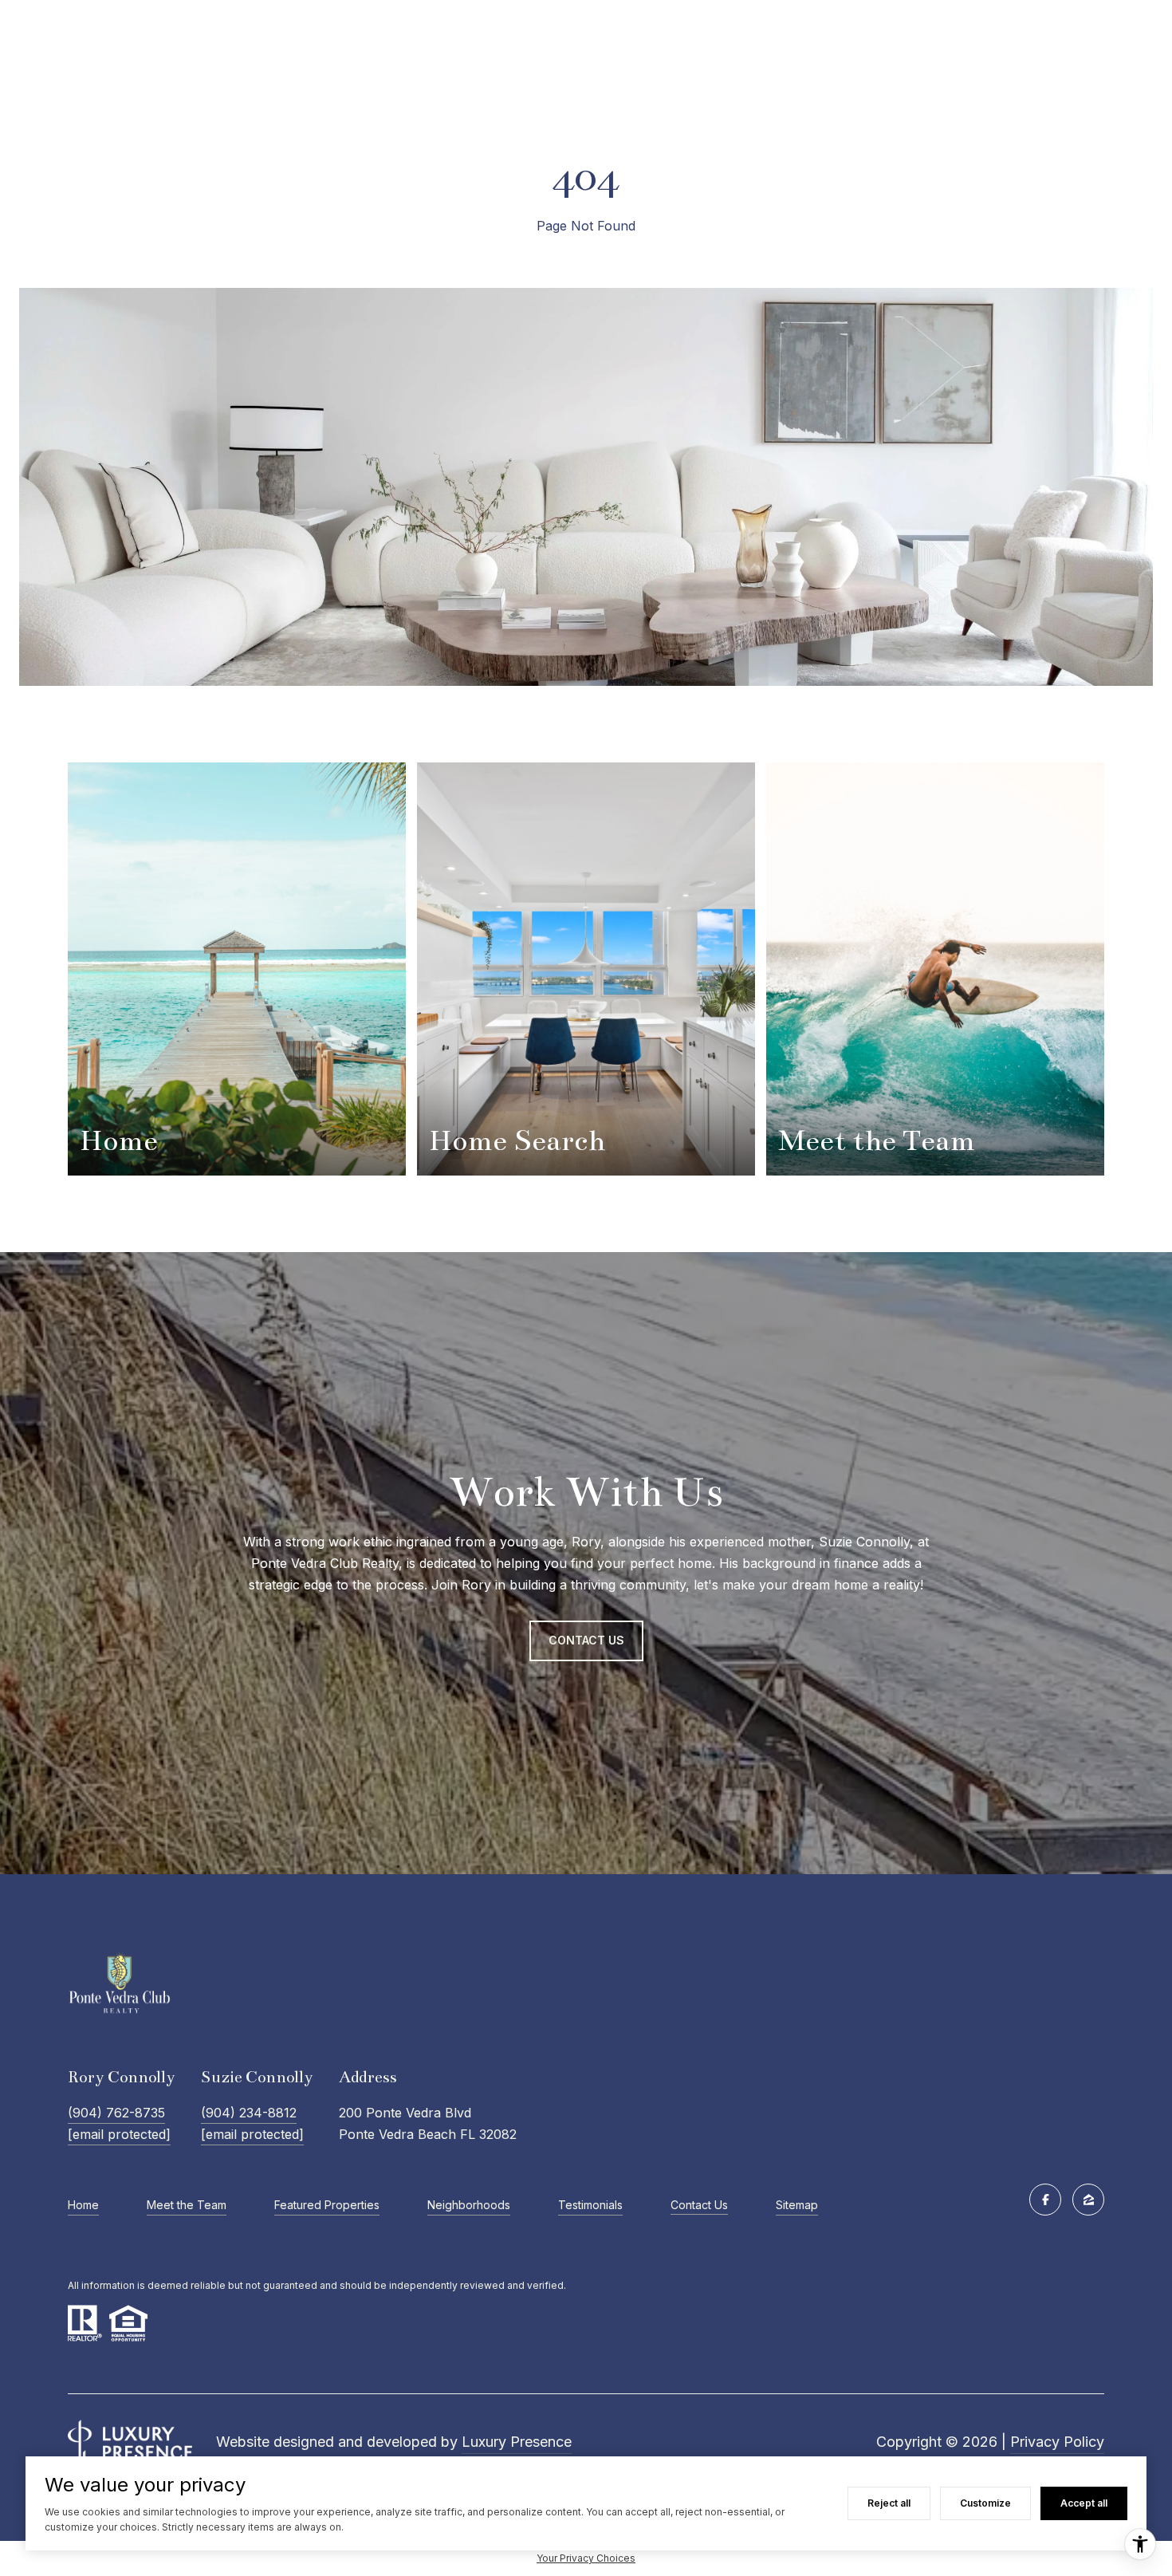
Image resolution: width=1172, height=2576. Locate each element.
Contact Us (699, 2205)
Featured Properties (327, 2205)
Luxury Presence (517, 2442)
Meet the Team (187, 2205)
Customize (985, 2503)
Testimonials (590, 2205)
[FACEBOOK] (1045, 2200)
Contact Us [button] (586, 1640)
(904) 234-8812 (249, 2113)
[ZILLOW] (1088, 2200)
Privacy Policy (1057, 2442)
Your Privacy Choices (586, 2558)
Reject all (889, 2503)
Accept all (1084, 2503)
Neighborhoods (469, 2205)
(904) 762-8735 (116, 2113)
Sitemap (797, 2205)
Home (83, 2205)
